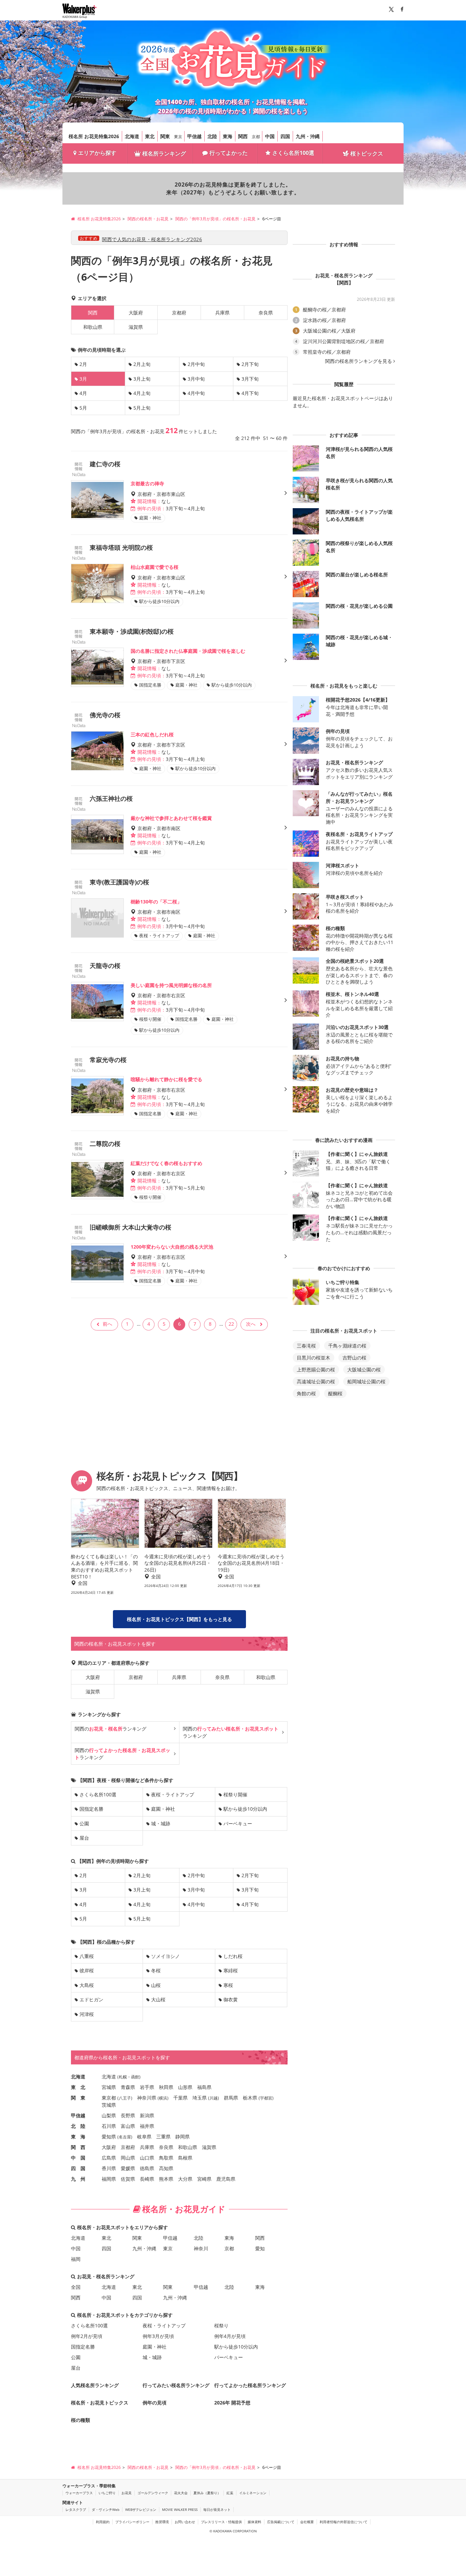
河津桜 (87, 2014)
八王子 (125, 2098)
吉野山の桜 (354, 1358)
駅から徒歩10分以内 (245, 1809)
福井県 (147, 2126)
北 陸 (78, 2126)
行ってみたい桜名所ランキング (176, 2385)
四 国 (78, 2168)
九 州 (78, 2179)
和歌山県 (93, 327)
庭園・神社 (163, 1809)
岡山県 (128, 2158)
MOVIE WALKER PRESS (180, 2509)
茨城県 (109, 2105)
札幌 (123, 2077)
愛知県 (109, 2137)
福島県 (204, 2087)
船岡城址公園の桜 (366, 1381)
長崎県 (147, 2179)
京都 (256, 137)
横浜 (163, 2098)
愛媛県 (128, 2168)
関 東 (78, 2098)
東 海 (78, 2137)
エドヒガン (91, 1999)
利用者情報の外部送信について (344, 2522)
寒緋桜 (231, 1970)
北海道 (132, 136)
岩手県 (147, 2087)
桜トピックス (367, 153)
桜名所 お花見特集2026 (94, 136)
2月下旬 (250, 364)
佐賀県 (128, 2179)
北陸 (212, 136)
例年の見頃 (155, 2403)
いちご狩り (107, 2493)
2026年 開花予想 (232, 2403)
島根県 (185, 2158)
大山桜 (158, 1999)
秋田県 (166, 2087)
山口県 (147, 2158)
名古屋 (125, 2137)
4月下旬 (250, 393)
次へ (251, 1324)
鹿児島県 (226, 2179)
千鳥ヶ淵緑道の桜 (347, 1346)
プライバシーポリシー (132, 2522)
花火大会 (181, 2493)
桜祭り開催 (235, 1794)
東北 (150, 136)
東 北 (78, 2087)
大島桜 (87, 1985)
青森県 (128, 2087)
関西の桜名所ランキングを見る (359, 361)
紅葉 (230, 2493)
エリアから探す (97, 153)
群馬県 (231, 2098)
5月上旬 (142, 408)
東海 (228, 136)
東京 (178, 137)
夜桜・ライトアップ (173, 1794)
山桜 (156, 1985)
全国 (76, 2287)
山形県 (185, 2087)
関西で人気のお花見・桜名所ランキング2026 (152, 239)
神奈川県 (147, 2098)
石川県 (109, 2126)
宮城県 (109, 2087)
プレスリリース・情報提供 (221, 2522)
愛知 (260, 2248)
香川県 (109, 2168)
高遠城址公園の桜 (316, 1381)
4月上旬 (142, 393)
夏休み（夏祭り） (207, 2493)
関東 (165, 136)
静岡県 (183, 2137)
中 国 (78, 2158)
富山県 (128, 2126)
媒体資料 (254, 2522)
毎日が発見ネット (217, 2509)
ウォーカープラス (79, 2493)
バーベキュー (238, 1823)
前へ (107, 1324)
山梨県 (109, 2115)
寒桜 (228, 1985)
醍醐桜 (335, 1393)
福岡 (76, 2259)
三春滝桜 (306, 1346)
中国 (270, 136)
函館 (135, 2077)
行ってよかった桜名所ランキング (250, 2385)
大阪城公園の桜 (364, 1370)
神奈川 (201, 2248)
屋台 (84, 1838)
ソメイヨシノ (165, 1956)
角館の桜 (306, 1393)
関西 (243, 136)
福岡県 (109, 2179)
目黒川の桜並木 (314, 1358)
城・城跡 (161, 1823)
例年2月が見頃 (87, 2336)
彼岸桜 (87, 1970)
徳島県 (147, 2168)
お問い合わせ (185, 2522)
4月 (83, 393)
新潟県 (147, 2115)
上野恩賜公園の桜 (316, 1370)
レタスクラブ (76, 2509)
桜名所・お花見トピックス (100, 2403)
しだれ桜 (233, 1956)
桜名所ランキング (164, 153)
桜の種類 (81, 2420)
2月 (83, 364)
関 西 (78, 2147)
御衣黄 (231, 1999)
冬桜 (156, 1970)
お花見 (127, 2493)
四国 (285, 136)
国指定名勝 (91, 1809)
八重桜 (87, 1956)
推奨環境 (162, 2522)
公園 (84, 1823)
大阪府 (136, 313)
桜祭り (221, 2325)
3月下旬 (250, 379)
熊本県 (166, 2179)
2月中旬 (196, 364)
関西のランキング (111, 1729)
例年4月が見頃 (230, 2336)
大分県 (185, 2179)
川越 (214, 2098)
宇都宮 (266, 2098)
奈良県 (266, 313)
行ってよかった (229, 153)
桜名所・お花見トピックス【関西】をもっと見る (179, 1619)
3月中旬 (196, 379)
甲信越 (194, 136)
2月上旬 (142, 364)
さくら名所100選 (293, 153)
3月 (83, 1890)
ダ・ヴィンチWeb (106, 2509)
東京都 (109, 2098)
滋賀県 (136, 327)
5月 (83, 408)
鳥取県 (166, 2158)
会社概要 (307, 2522)
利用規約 (103, 2522)
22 (231, 1324)
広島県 (109, 2158)
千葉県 (180, 2098)
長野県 (128, 2115)
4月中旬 (196, 393)
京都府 (179, 313)
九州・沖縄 (308, 136)
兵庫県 (222, 313)
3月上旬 (142, 379)
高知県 (166, 2168)
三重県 (163, 2137)
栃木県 (250, 2098)
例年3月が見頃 (158, 2336)
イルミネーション (253, 2493)
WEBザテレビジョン (141, 2509)
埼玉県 (200, 2098)
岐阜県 (144, 2137)
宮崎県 (204, 2179)
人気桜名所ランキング (95, 2385)
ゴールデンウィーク (153, 2493)
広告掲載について (281, 2522)
